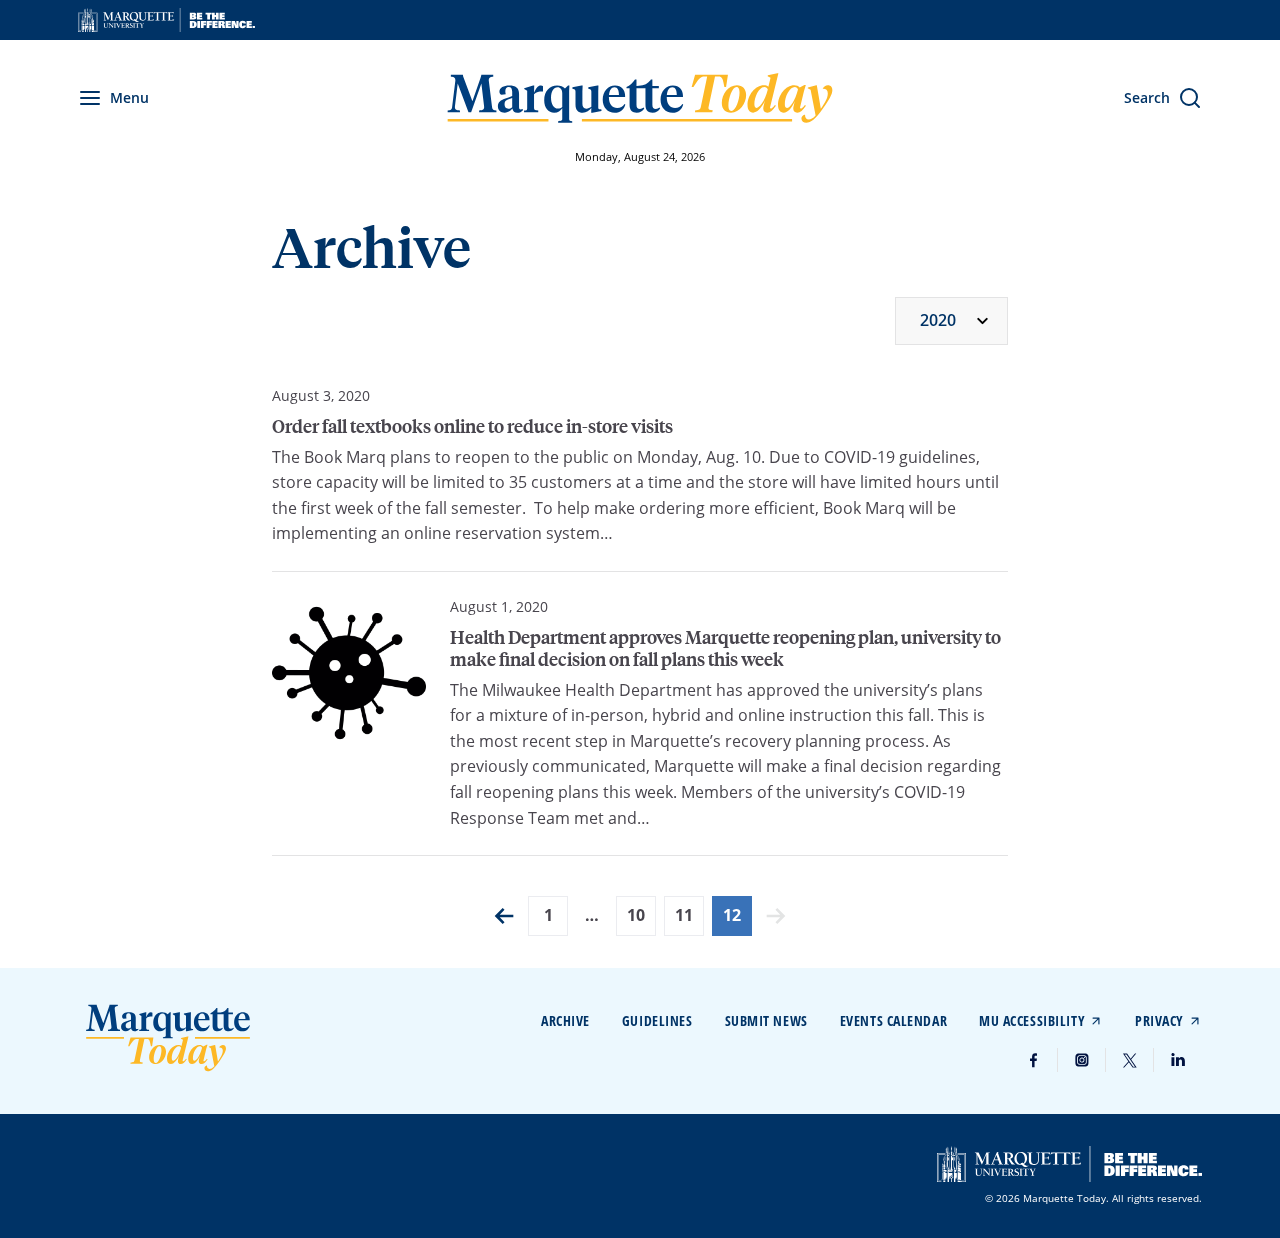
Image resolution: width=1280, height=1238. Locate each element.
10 (636, 915)
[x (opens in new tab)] (1130, 1060)
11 (684, 915)
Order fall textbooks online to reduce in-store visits (472, 426)
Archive (565, 1020)
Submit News (766, 1020)
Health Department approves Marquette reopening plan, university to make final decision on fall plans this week (725, 647)
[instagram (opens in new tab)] (1082, 1060)
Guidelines (657, 1020)
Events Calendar (893, 1020)
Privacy (1159, 1020)
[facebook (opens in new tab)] (1034, 1060)
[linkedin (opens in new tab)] (1178, 1060)
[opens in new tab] (166, 20)
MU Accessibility (1032, 1020)
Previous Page (504, 916)
